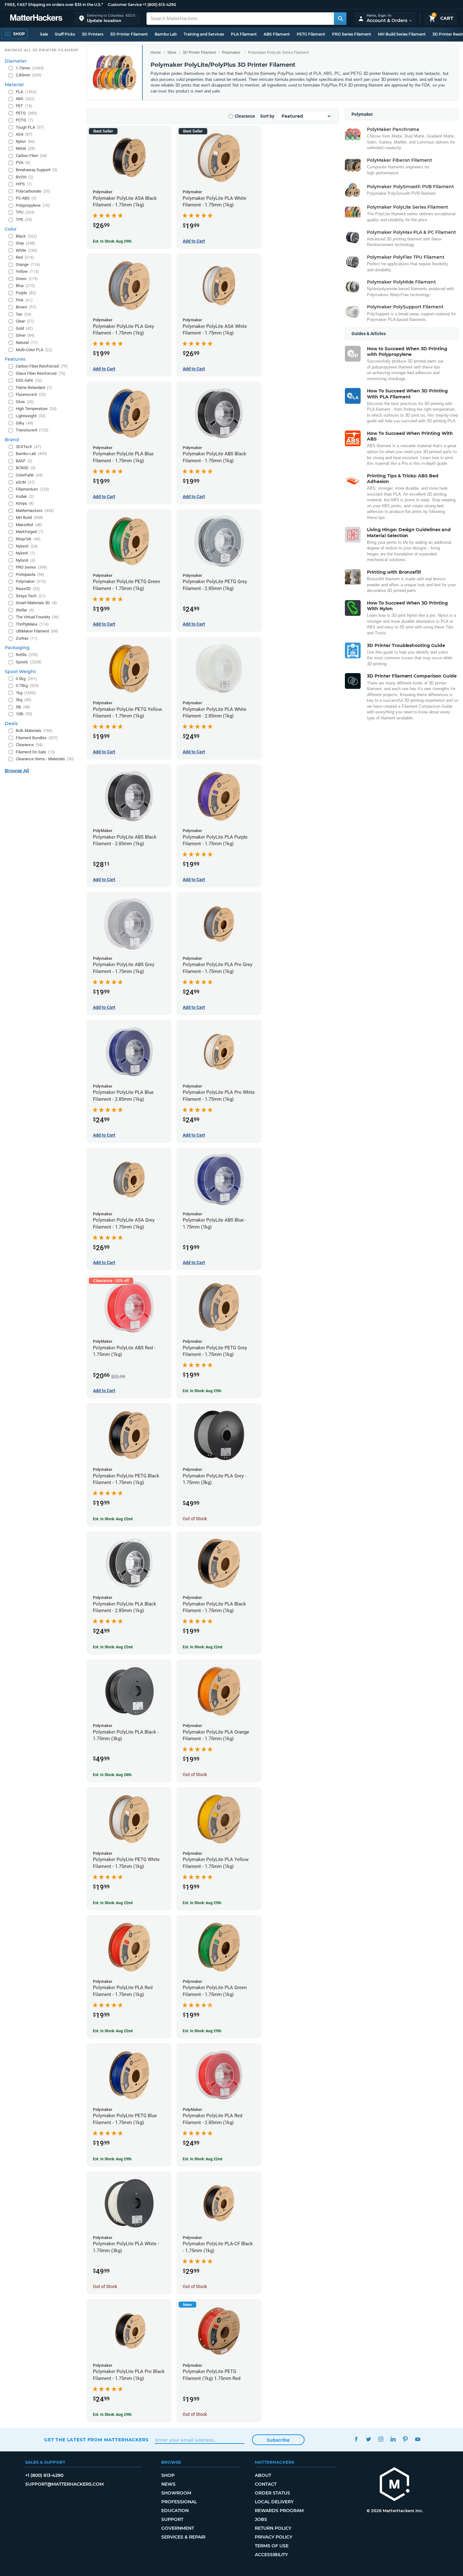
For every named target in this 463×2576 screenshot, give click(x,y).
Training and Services (204, 34)
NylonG (27, 546)
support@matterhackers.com (64, 2484)
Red (25, 257)
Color (11, 229)
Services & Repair (183, 2537)
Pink (24, 300)
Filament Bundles (37, 738)
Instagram (381, 2439)
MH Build (29, 517)
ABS (25, 99)
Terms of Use (272, 2546)
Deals (11, 723)
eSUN (25, 482)
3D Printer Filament (129, 34)
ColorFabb (29, 475)
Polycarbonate (33, 191)
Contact (266, 2484)
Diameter (16, 61)
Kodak (25, 496)
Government (178, 2528)
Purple (26, 293)
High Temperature (36, 409)
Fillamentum (32, 489)
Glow (25, 402)
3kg (24, 700)
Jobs (261, 2519)
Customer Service (125, 5)
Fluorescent (31, 394)
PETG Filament (311, 34)
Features (15, 359)
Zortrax (27, 638)
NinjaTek (28, 539)
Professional (179, 2502)
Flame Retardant (34, 388)
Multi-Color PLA (34, 350)
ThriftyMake (32, 624)
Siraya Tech (31, 596)
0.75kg (27, 686)
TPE (24, 219)
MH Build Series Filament (402, 34)
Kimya (25, 503)
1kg (26, 693)
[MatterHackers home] (36, 18)
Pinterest (405, 2439)
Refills (27, 655)
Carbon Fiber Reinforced (42, 366)
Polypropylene (33, 205)
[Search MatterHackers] (340, 19)
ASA (24, 134)
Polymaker (231, 53)
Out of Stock (195, 1519)
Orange (28, 264)
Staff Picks (65, 34)
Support (172, 2519)
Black (26, 236)
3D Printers (93, 34)
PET (24, 106)
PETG (26, 113)
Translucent (32, 430)
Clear (25, 321)
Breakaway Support (37, 170)
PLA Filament (244, 34)
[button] (107, 18)
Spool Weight (20, 672)
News (168, 2484)
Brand (12, 440)
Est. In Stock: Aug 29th (112, 241)
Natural (27, 343)
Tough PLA (30, 127)
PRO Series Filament (352, 34)
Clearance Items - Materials (45, 759)
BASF (24, 461)
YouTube (417, 2439)
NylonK (26, 553)
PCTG (24, 120)
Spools (29, 662)
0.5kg (26, 679)
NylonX (26, 560)
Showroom (176, 2493)
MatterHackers (35, 511)
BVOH (25, 177)
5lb (23, 707)
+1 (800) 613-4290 (159, 5)
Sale (44, 34)
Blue (25, 286)
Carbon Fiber (31, 156)
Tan (24, 314)
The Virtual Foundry (37, 617)
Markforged (30, 532)
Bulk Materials (34, 731)
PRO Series (31, 567)
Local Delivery (274, 2502)
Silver (25, 335)
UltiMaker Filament (37, 631)
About (263, 2475)
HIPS (24, 184)
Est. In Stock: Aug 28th (112, 1775)
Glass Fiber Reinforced (41, 373)
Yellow (27, 271)
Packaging (17, 648)
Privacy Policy (274, 2537)
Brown (26, 307)
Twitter (368, 2439)
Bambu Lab (166, 34)
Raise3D (28, 589)
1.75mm (30, 68)
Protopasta (30, 574)
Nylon (25, 141)
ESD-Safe (29, 380)
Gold (24, 328)
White (27, 250)
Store (172, 53)
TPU (25, 212)
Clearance (245, 116)
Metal (25, 148)
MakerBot (29, 525)
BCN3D (26, 468)
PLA (26, 92)
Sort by (267, 116)
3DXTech (29, 447)
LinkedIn (393, 2439)
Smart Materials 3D (36, 603)
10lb (24, 714)
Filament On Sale (35, 752)
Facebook (356, 2439)
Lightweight (31, 416)
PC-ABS (26, 198)
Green (27, 279)
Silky (25, 423)
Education (175, 2511)
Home (156, 53)
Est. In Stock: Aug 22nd (113, 1519)
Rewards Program (279, 2511)
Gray (26, 243)
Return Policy (273, 2528)
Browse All (17, 771)
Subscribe (278, 2440)
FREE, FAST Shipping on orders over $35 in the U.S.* (54, 5)
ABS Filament (277, 34)
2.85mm (29, 75)
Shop (168, 2475)
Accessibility (271, 2555)
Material (14, 85)
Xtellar (25, 610)
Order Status (272, 2493)
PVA (23, 163)
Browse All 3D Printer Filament (42, 50)
